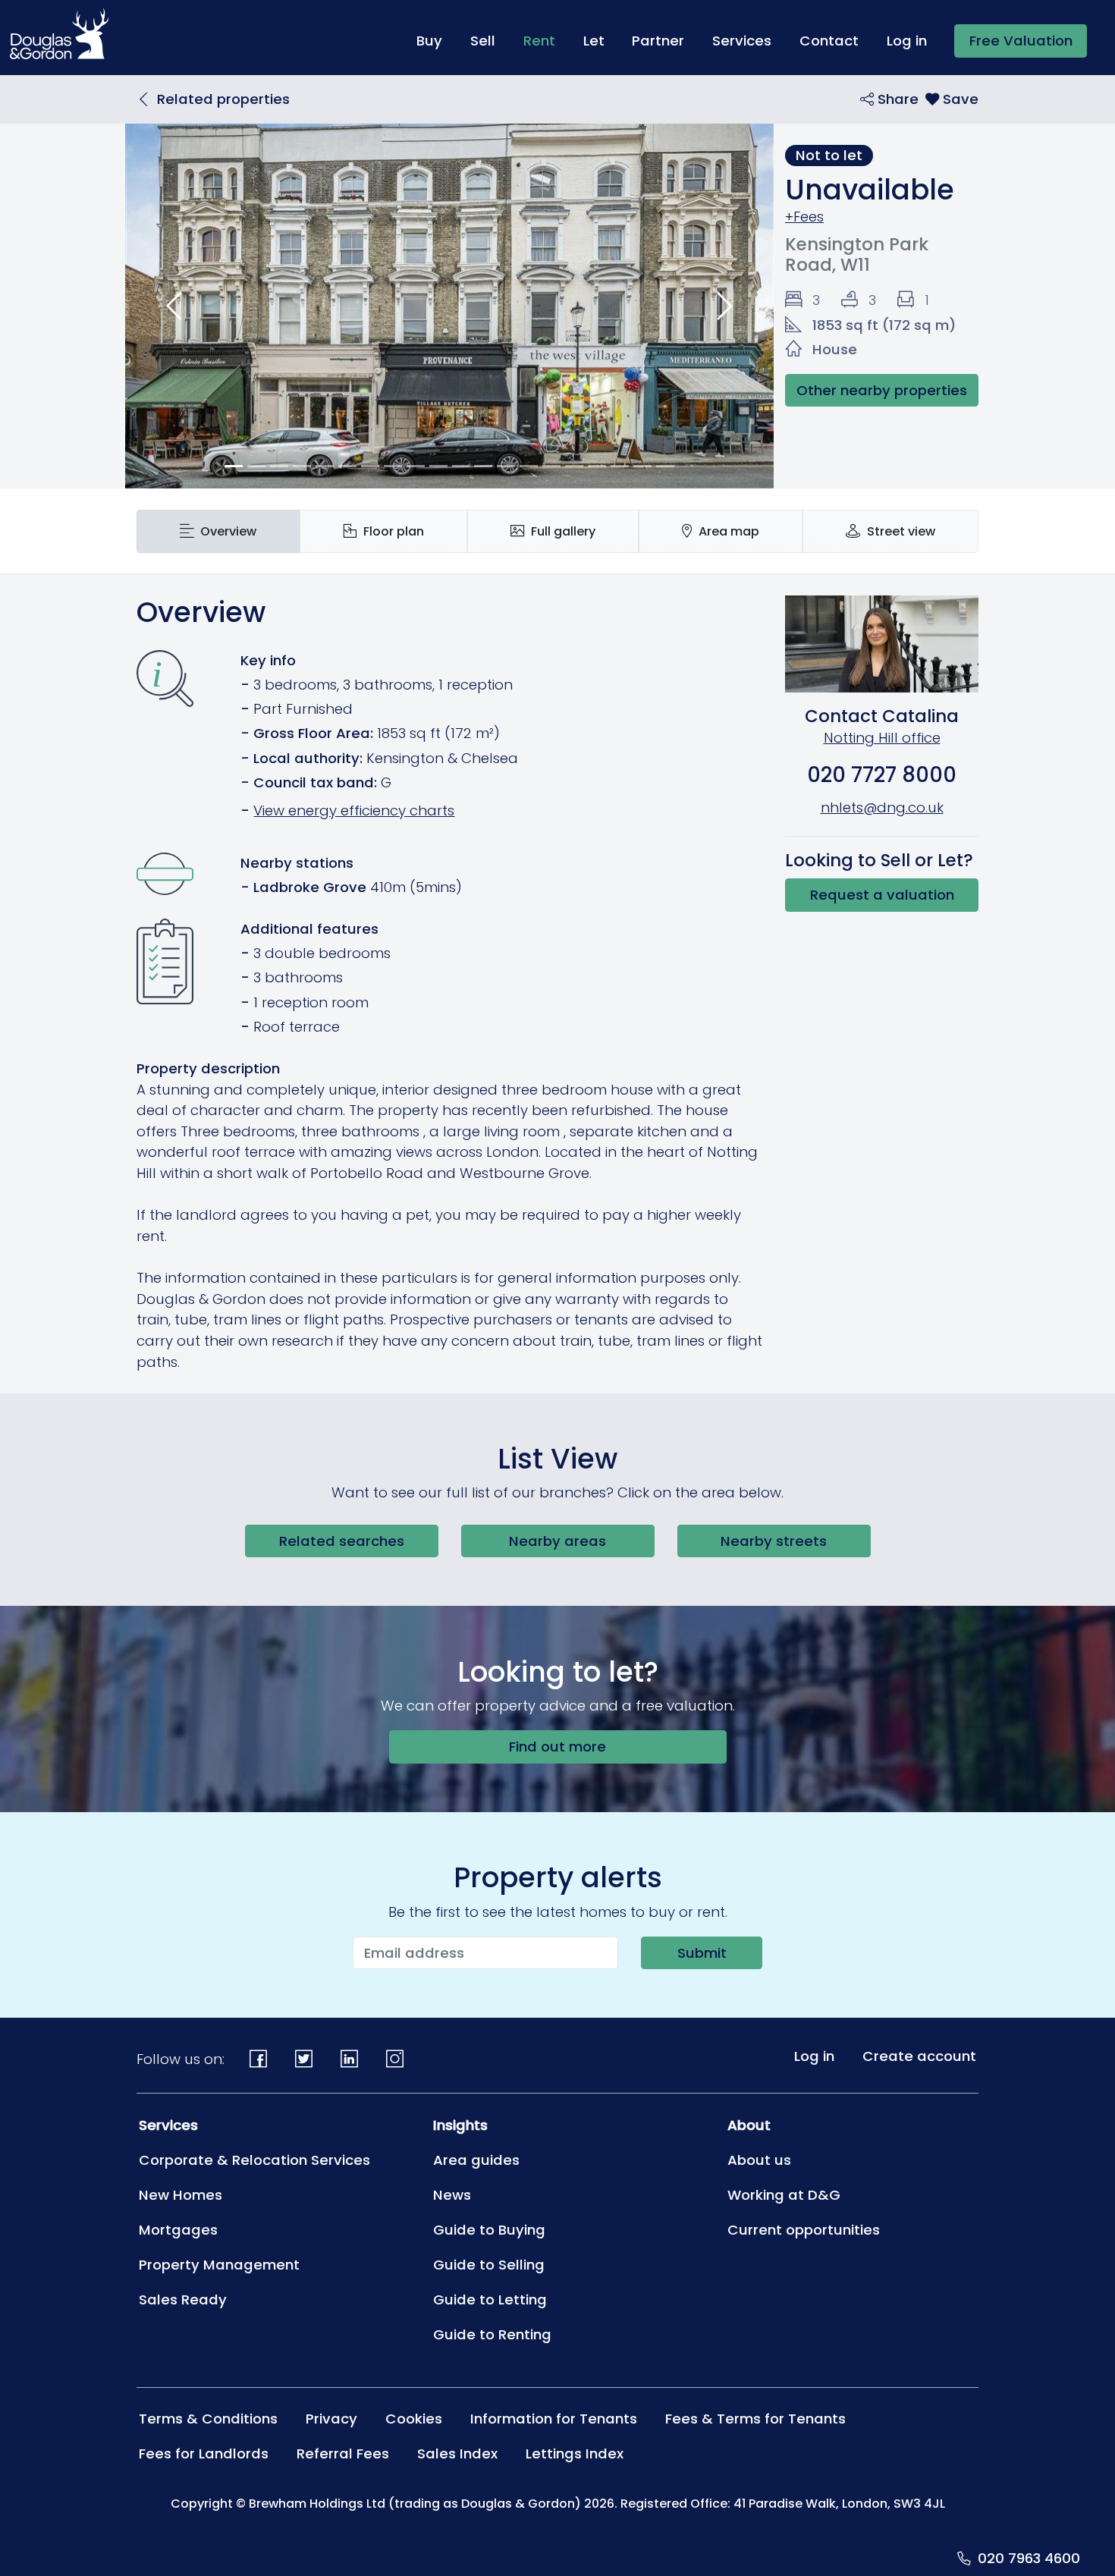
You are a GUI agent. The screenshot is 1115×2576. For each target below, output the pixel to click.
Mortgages (178, 2230)
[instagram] (394, 2059)
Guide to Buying (489, 2230)
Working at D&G (784, 2195)
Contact (829, 41)
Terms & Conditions (208, 2419)
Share (896, 99)
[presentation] (218, 531)
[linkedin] (350, 2059)
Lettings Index (575, 2453)
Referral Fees (343, 2453)
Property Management (219, 2265)
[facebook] (259, 2059)
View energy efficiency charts (354, 810)
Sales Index (457, 2453)
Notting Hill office (882, 738)
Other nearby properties (882, 390)
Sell (483, 41)
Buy (429, 41)
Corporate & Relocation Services (254, 2160)
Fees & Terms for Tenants (755, 2419)
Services (742, 41)
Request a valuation (882, 895)
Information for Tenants (554, 2419)
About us (759, 2160)
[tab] (218, 531)
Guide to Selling (489, 2265)
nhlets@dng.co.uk (882, 807)
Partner (658, 41)
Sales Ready (183, 2300)
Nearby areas (557, 1541)
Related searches (342, 1541)
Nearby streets (774, 1541)
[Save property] (952, 99)
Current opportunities (804, 2230)
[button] (174, 306)
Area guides (476, 2160)
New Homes (181, 2195)
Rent (546, 40)
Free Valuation (1021, 41)
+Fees (804, 217)
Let (594, 41)
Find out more (557, 1747)
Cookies (414, 2419)
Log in (907, 41)
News (452, 2195)
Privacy (331, 2419)
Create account (919, 2056)
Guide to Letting (490, 2300)
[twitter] (304, 2059)
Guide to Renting (492, 2334)
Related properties (223, 99)
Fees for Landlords (204, 2453)
